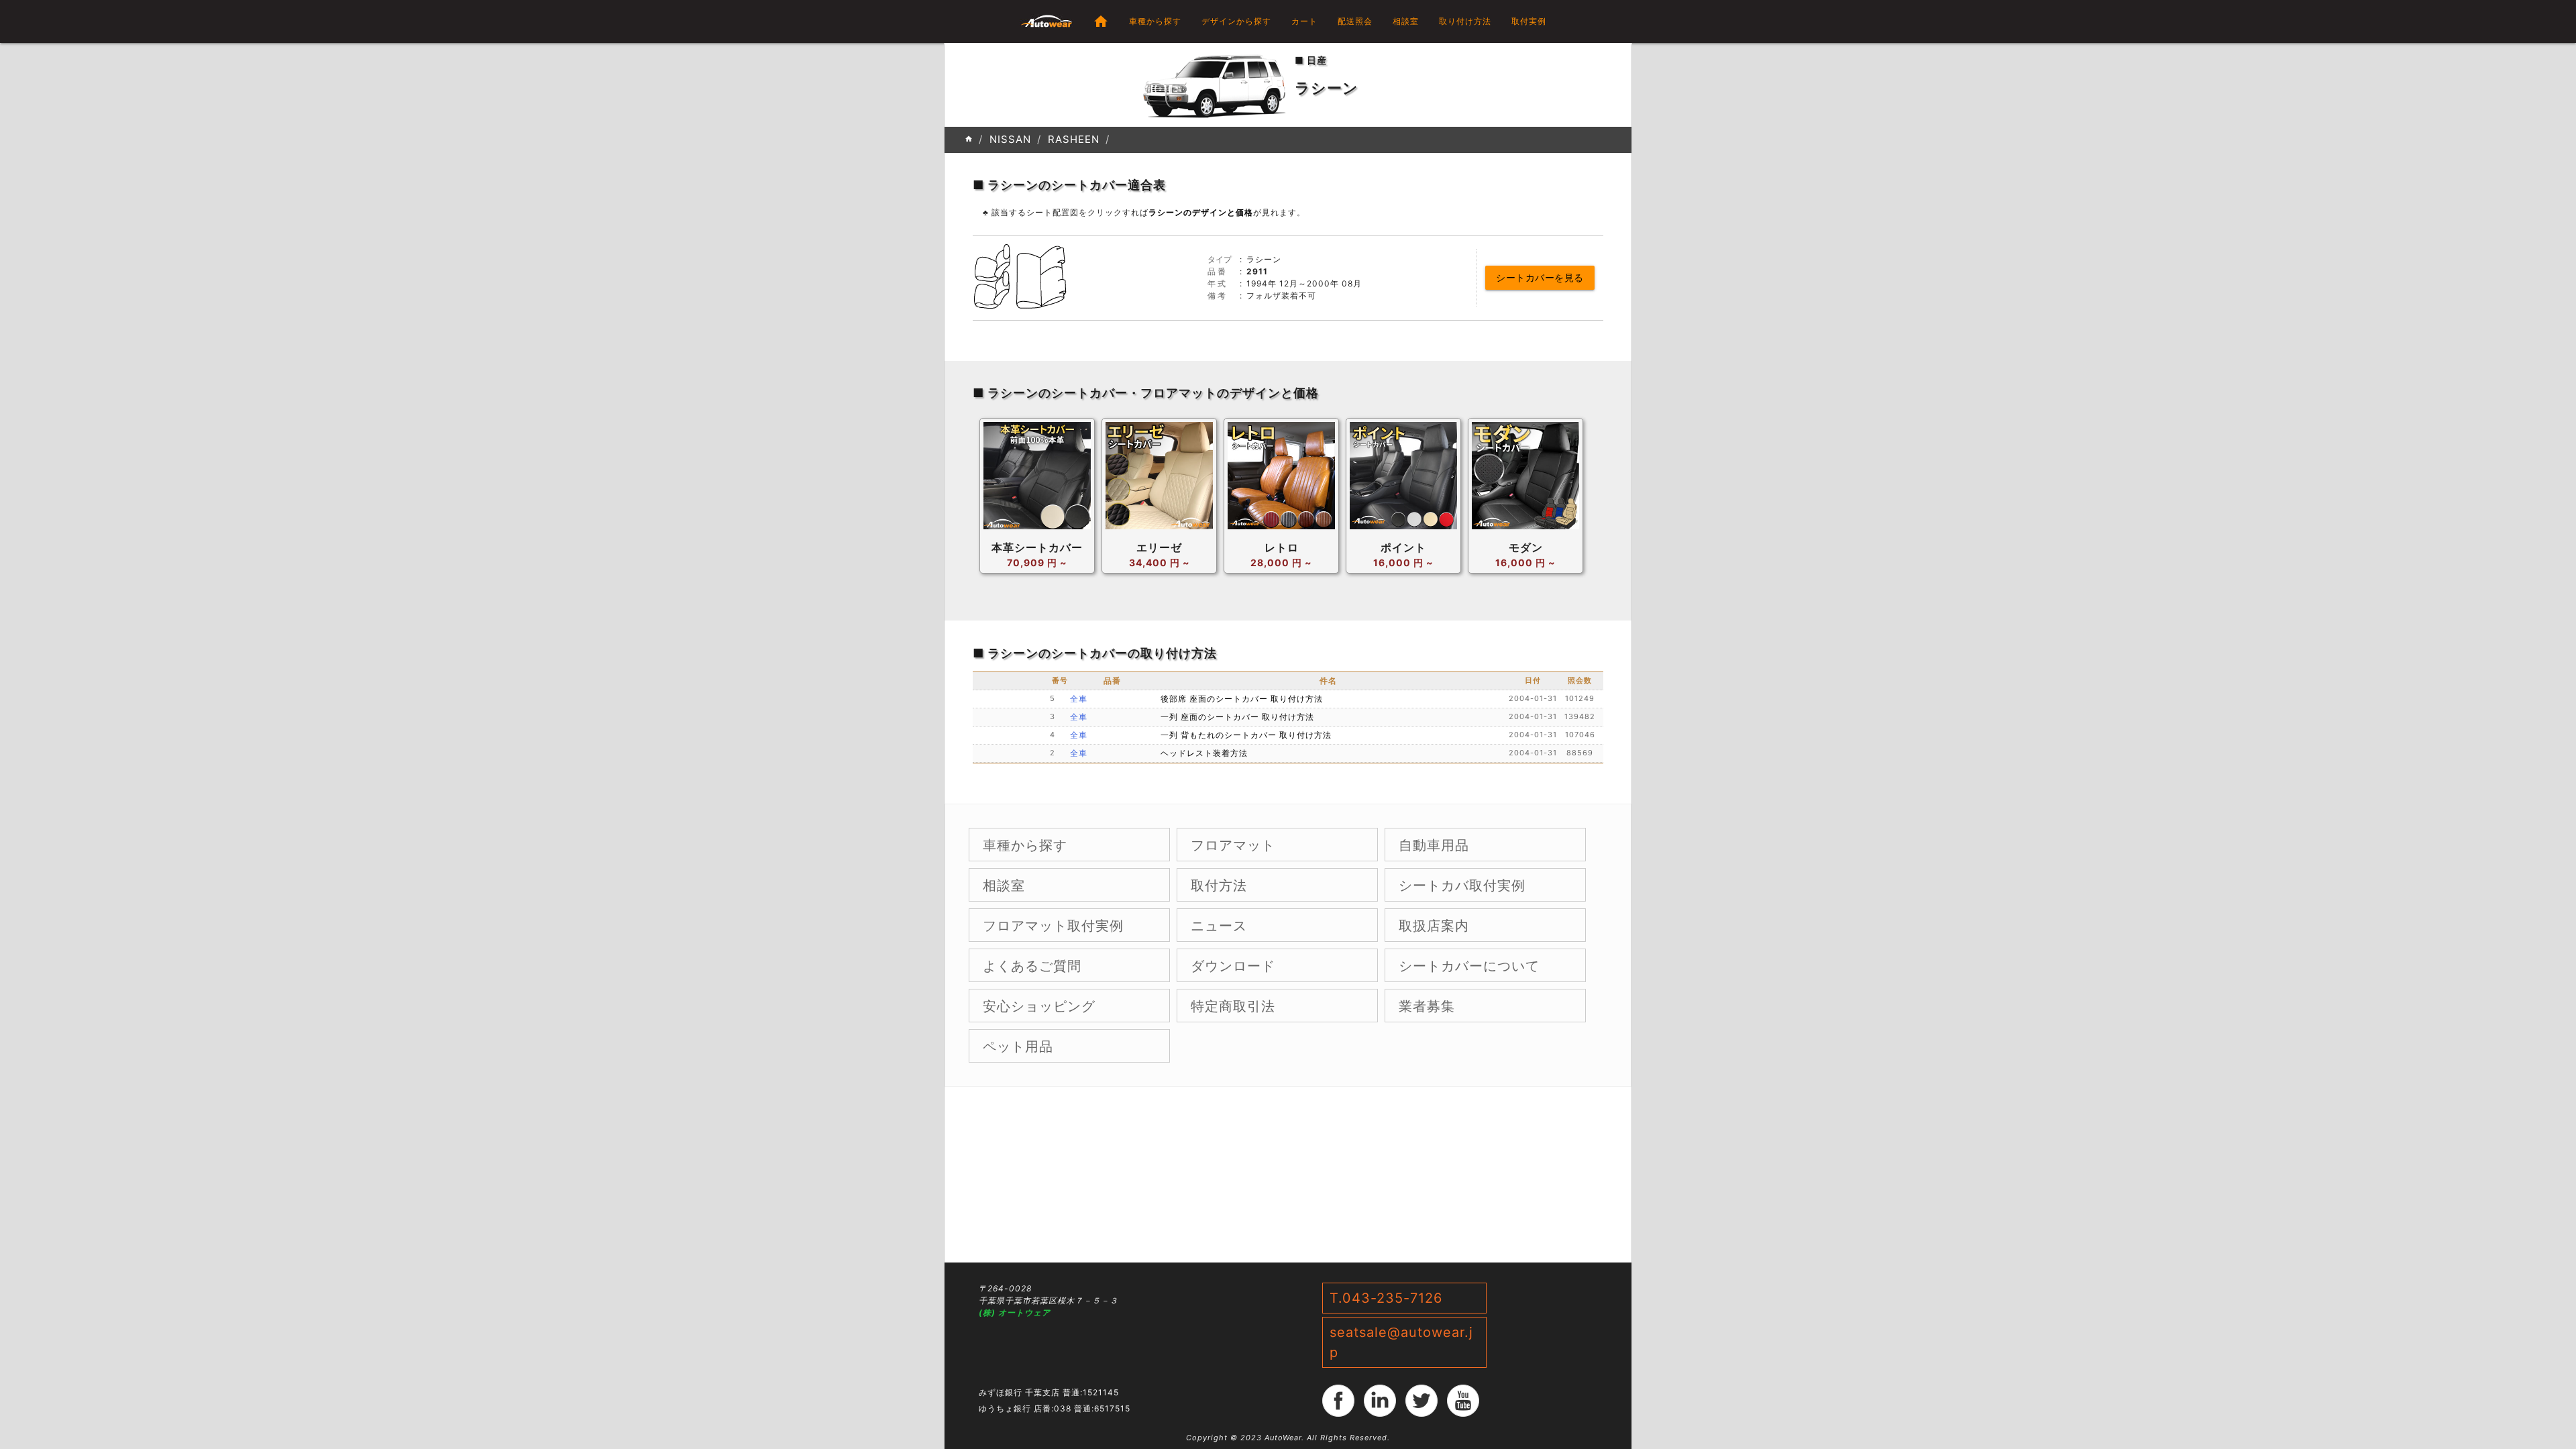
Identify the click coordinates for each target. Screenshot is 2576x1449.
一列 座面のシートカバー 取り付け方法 (1237, 717)
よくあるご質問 (1032, 966)
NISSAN (1010, 139)
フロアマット (1233, 845)
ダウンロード (1233, 966)
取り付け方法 (1465, 21)
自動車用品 (1434, 845)
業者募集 (1427, 1006)
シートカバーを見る (1540, 277)
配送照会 (1355, 21)
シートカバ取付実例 (1462, 885)
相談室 (1406, 21)
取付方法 (1219, 885)
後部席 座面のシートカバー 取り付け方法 (1242, 699)
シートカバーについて (1469, 966)
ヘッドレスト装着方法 (1204, 753)
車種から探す (1155, 21)
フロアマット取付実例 (1053, 926)
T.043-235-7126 (1386, 1298)
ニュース (1219, 926)
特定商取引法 (1233, 1006)
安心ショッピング (1039, 1006)
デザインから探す (1236, 21)
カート (1304, 21)
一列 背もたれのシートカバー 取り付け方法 (1246, 735)
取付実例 (1529, 21)
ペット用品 (1018, 1046)
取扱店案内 (1434, 926)
